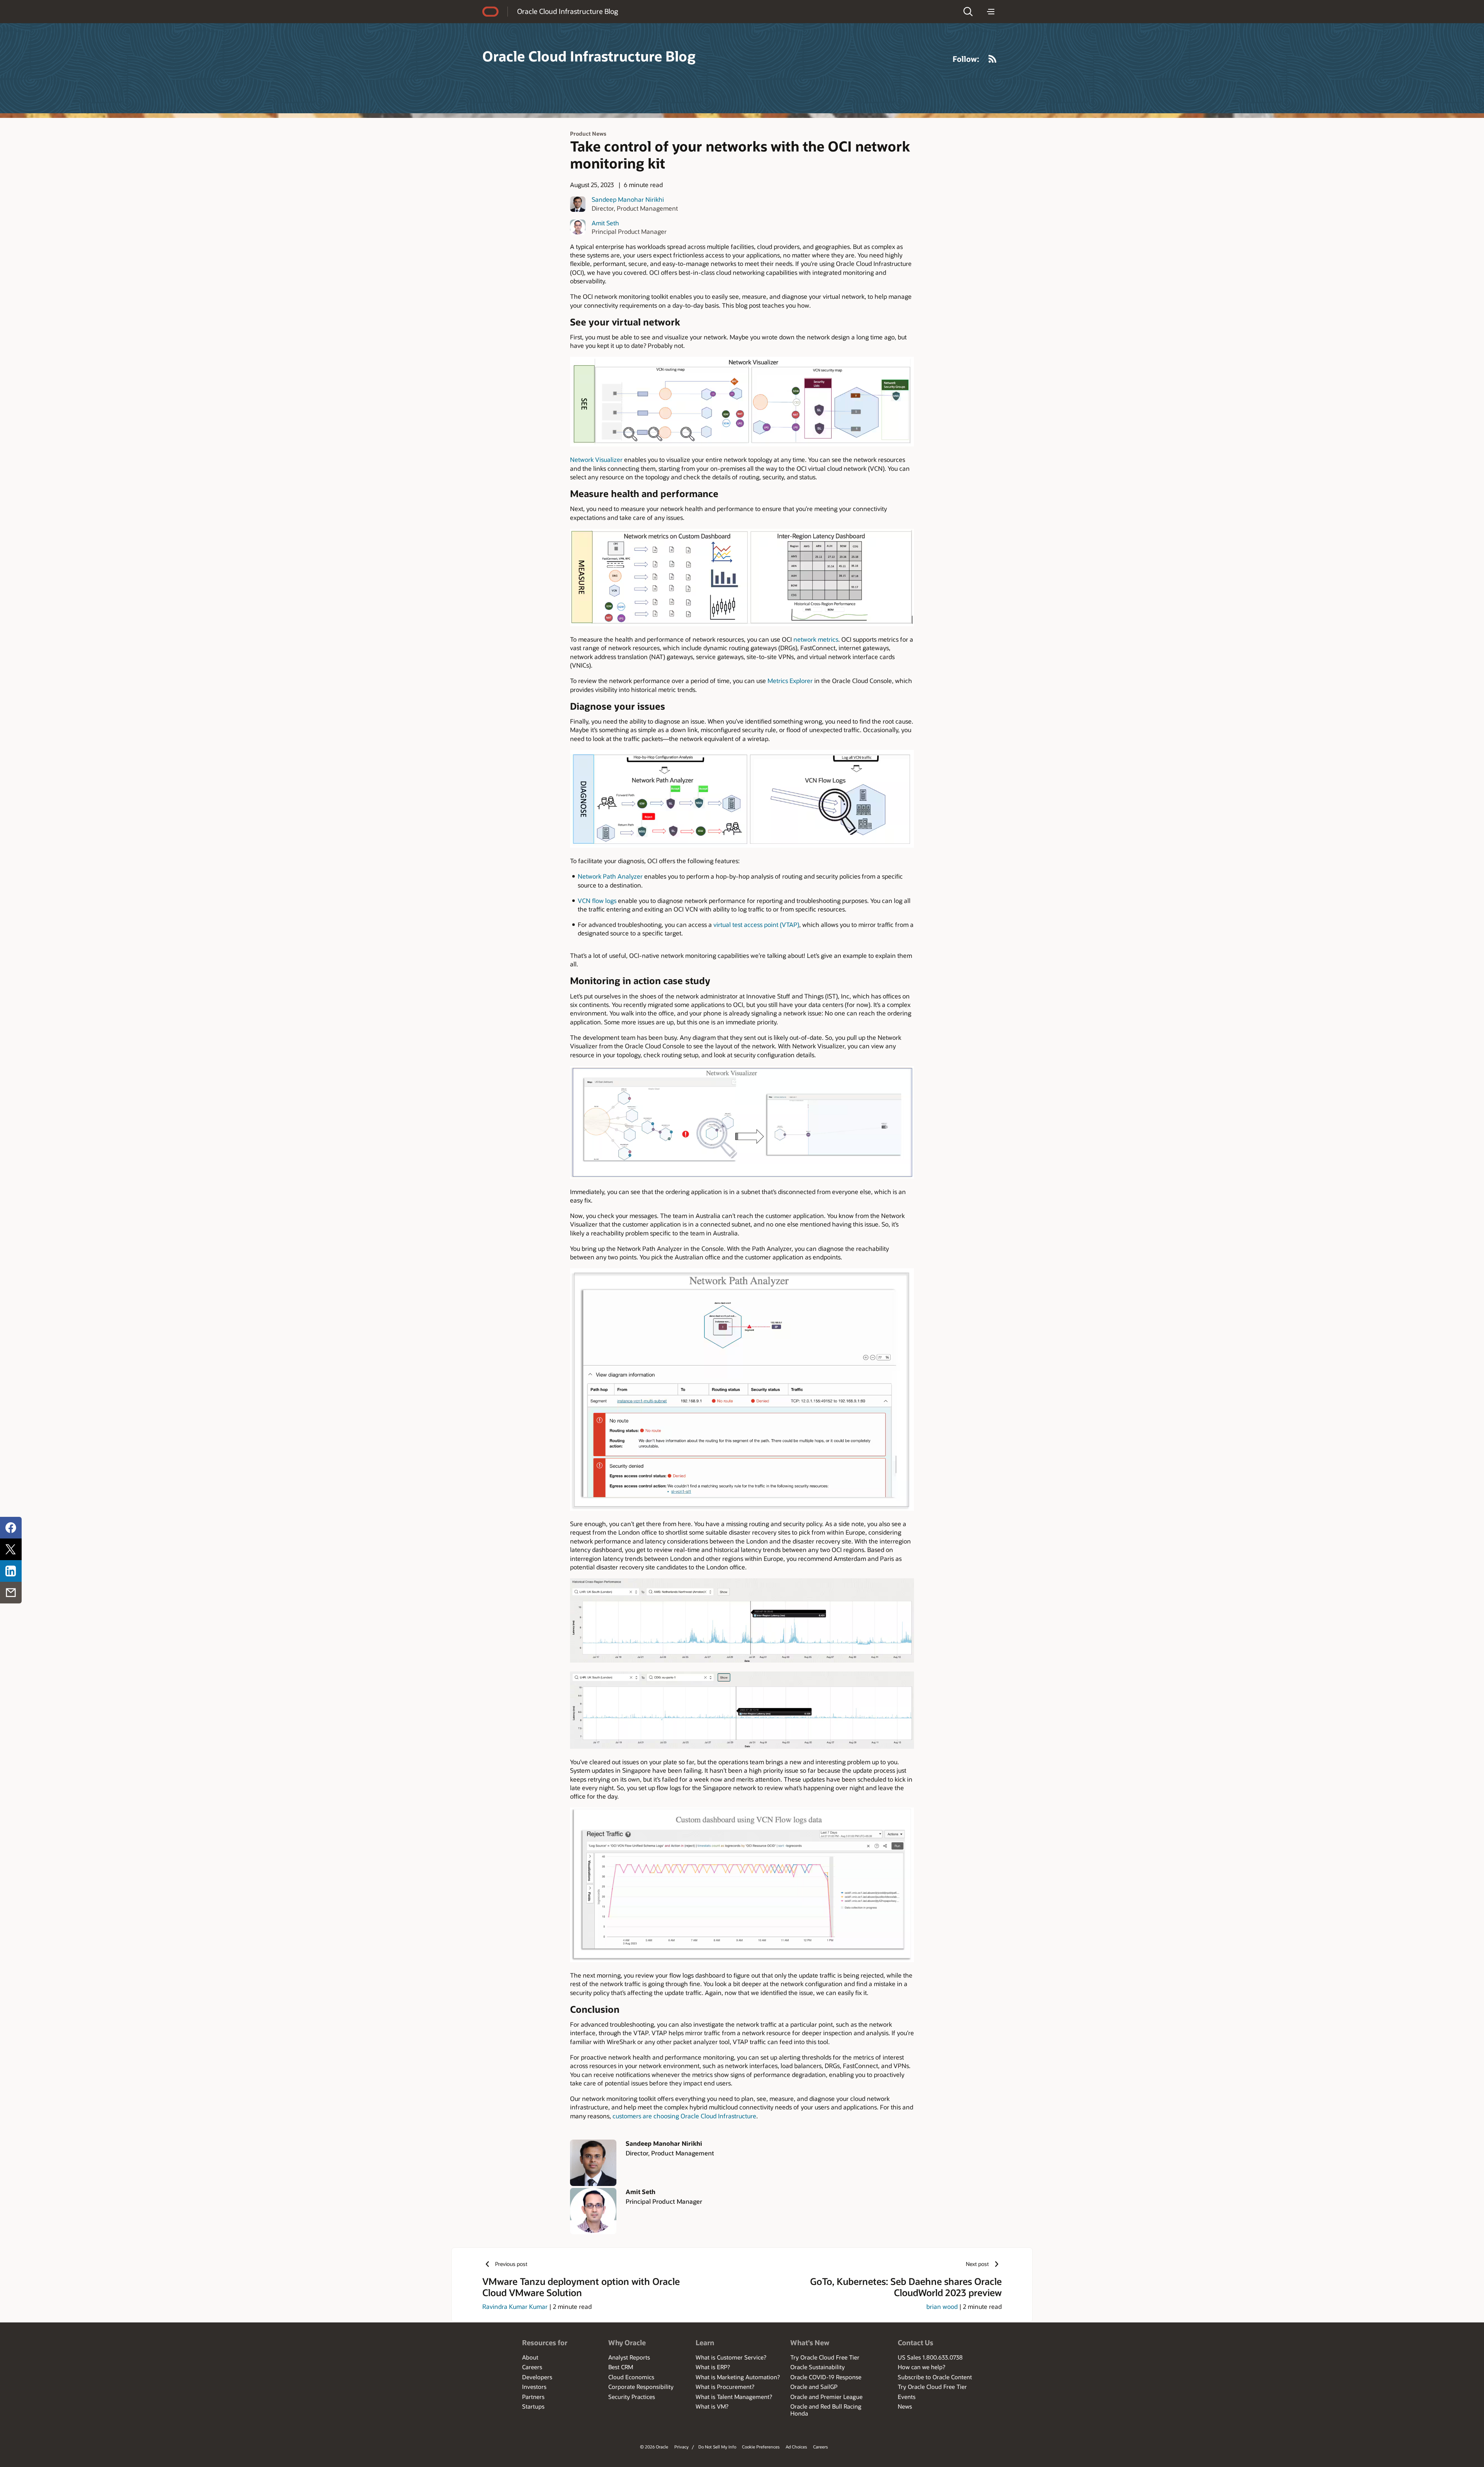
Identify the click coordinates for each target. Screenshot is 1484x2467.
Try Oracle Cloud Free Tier (825, 2357)
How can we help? (922, 2367)
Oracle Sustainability (818, 2367)
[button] (968, 12)
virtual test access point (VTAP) (756, 924)
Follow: (966, 59)
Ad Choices (796, 2447)
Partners (533, 2397)
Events (907, 2397)
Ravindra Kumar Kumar (515, 2306)
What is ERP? (713, 2367)
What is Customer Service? (731, 2357)
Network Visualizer (596, 459)
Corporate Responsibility (641, 2387)
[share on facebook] (11, 1528)
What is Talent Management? (734, 2397)
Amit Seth (605, 223)
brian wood (942, 2306)
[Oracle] (490, 12)
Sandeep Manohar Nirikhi (628, 199)
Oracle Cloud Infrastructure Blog (568, 11)
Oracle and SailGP (814, 2387)
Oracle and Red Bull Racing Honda (826, 2410)
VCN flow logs (597, 900)
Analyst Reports (629, 2357)
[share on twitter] (11, 1549)
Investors (534, 2387)
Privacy (682, 2447)
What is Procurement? (725, 2387)
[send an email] (11, 1593)
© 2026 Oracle (654, 2447)
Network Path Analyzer (610, 876)
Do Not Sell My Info (717, 2447)
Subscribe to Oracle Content (935, 2377)
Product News (588, 134)
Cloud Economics (631, 2377)
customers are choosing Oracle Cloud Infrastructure (684, 2116)
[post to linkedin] (11, 1571)
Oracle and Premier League (826, 2397)
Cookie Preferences (761, 2447)
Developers (537, 2377)
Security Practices (632, 2397)
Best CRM (621, 2367)
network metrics (816, 639)
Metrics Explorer (790, 681)
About (530, 2357)
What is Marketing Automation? (738, 2377)
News (905, 2406)
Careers (532, 2367)
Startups (533, 2406)
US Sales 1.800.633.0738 (930, 2357)
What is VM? (712, 2406)
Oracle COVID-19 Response (826, 2377)
